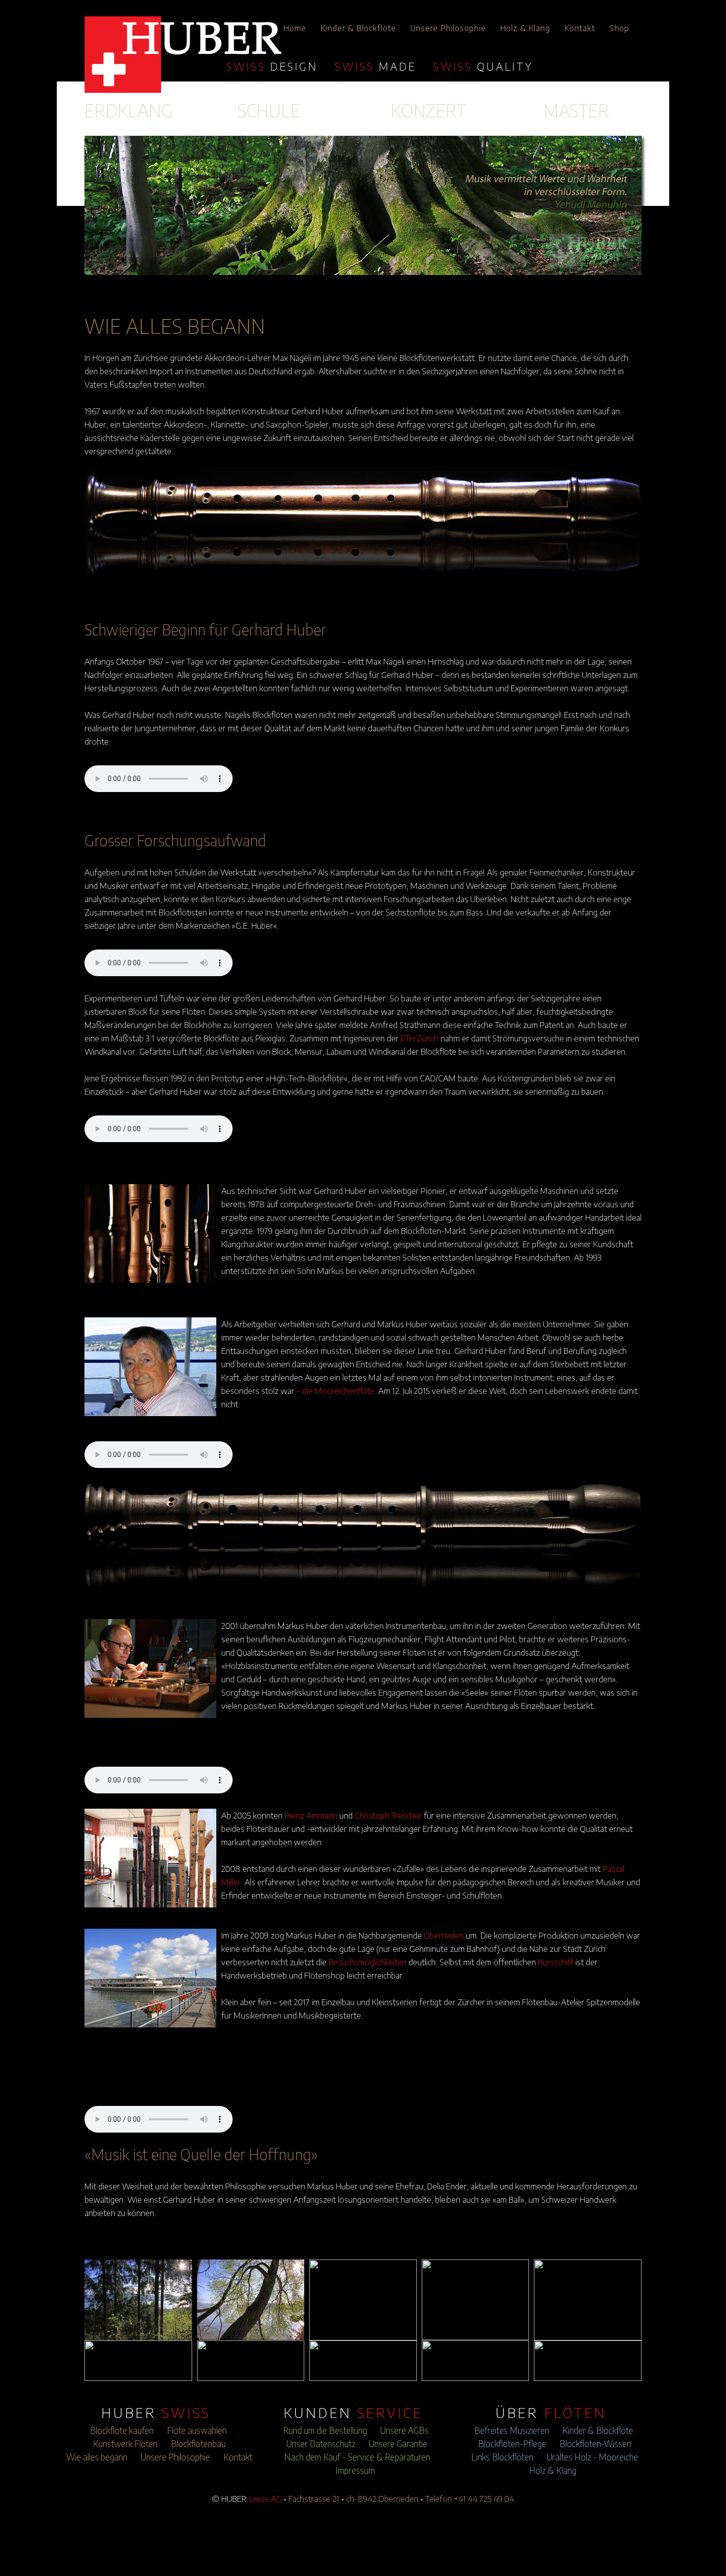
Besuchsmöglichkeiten (367, 1962)
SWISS (272, 66)
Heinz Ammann (311, 1815)
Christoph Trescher (388, 1815)
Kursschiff (556, 1962)
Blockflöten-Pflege (512, 2444)
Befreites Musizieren (512, 2430)
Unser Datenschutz (321, 2444)
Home (295, 28)
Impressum (355, 2470)
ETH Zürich (420, 1038)
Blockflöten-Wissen (595, 2444)
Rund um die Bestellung (325, 2430)
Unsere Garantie (398, 2444)
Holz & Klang (525, 28)
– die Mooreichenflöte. (336, 1390)
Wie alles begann (97, 2457)
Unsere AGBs (404, 2430)
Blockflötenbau (198, 2444)
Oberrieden (444, 1935)
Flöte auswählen (197, 2430)
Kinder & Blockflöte (358, 28)
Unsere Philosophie (448, 28)
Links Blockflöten (502, 2457)
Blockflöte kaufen (122, 2430)
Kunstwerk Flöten (125, 2444)
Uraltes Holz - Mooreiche (592, 2457)
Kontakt (580, 28)
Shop (619, 28)
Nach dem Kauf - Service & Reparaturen (357, 2457)
